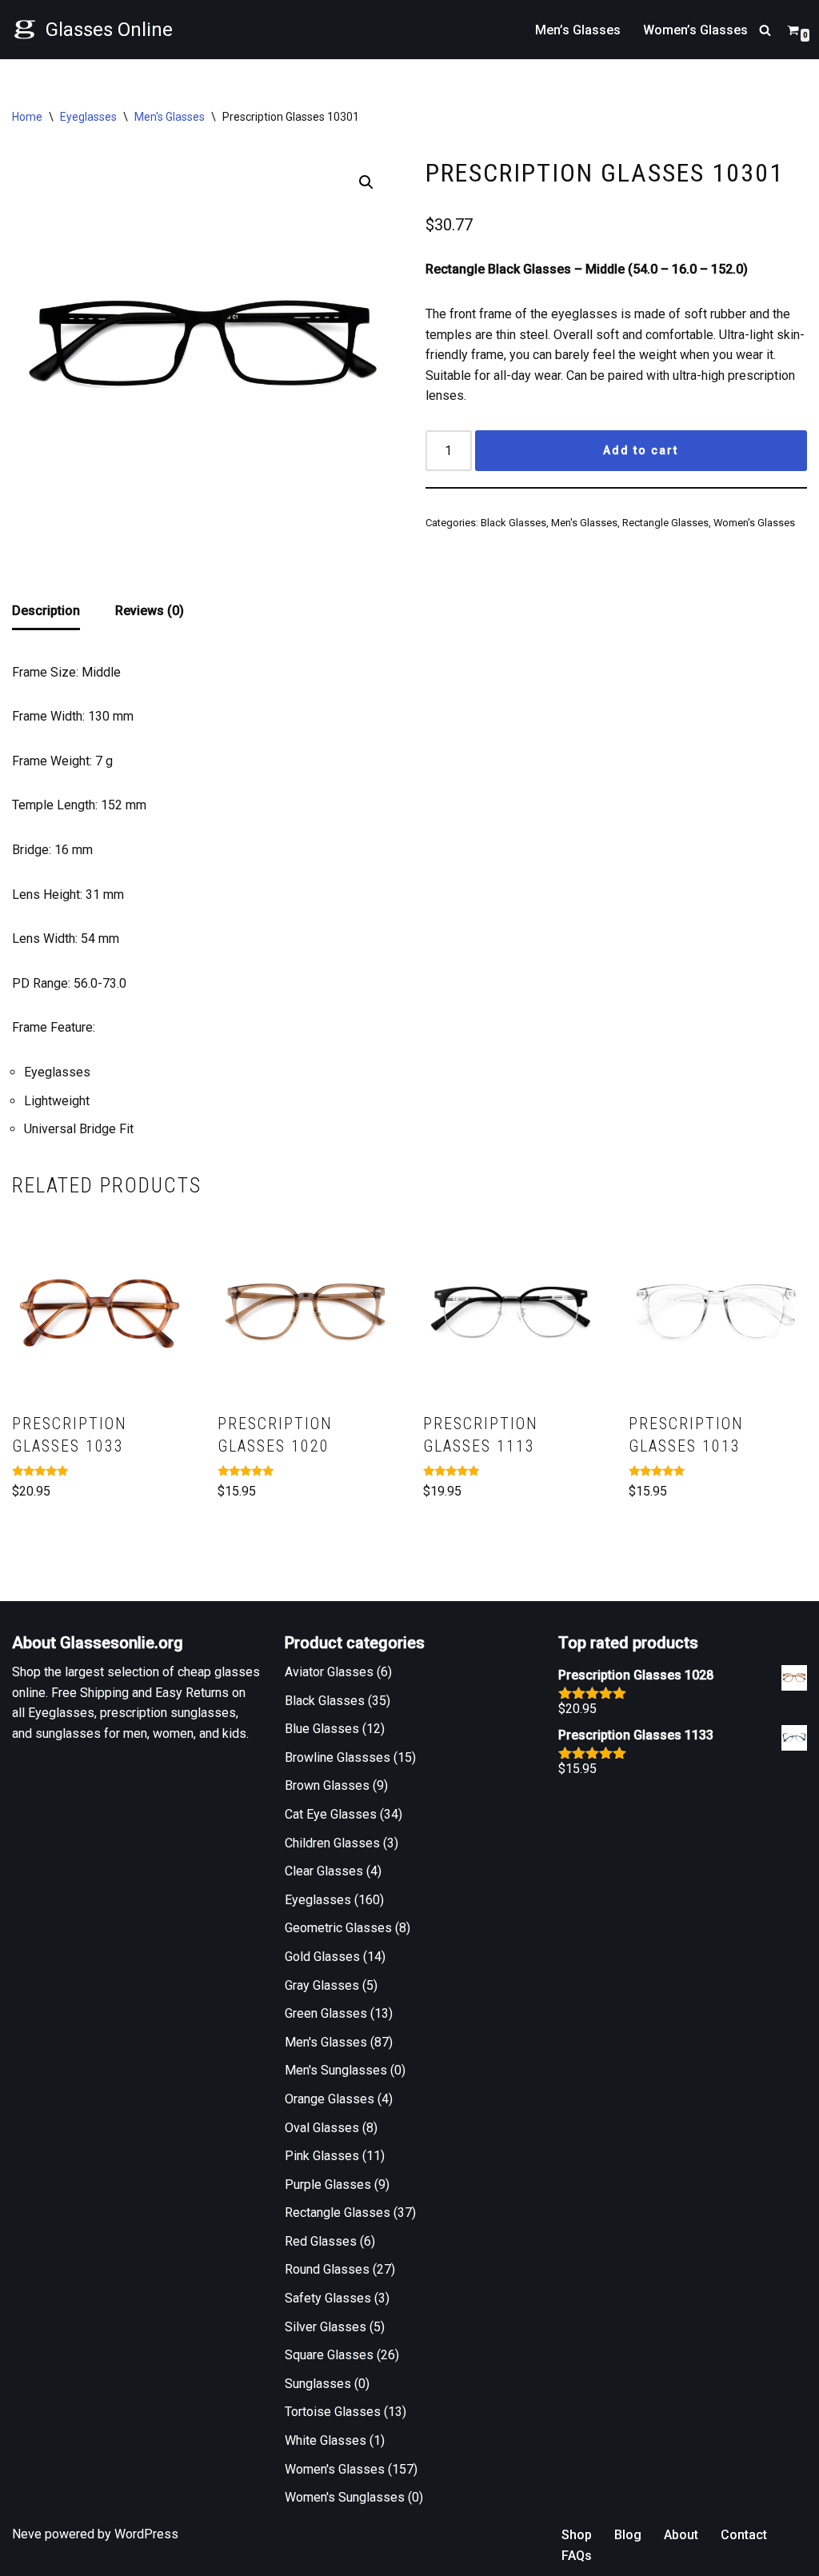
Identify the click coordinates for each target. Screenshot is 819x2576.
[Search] (765, 30)
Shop (577, 2535)
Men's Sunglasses (336, 2070)
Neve (27, 2534)
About (681, 2535)
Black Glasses (513, 523)
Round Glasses (327, 2269)
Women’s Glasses (695, 30)
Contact (744, 2535)
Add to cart (641, 450)
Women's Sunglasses (345, 2497)
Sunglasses (318, 2384)
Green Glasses (326, 2013)
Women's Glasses (754, 523)
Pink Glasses (322, 2156)
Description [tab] (46, 611)
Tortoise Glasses (333, 2412)
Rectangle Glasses (665, 523)
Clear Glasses (324, 1871)
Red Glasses (321, 2241)
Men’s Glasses (578, 30)
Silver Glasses (326, 2327)
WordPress (146, 2534)
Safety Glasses (328, 2298)
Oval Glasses (322, 2128)
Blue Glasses (322, 1729)
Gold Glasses (322, 1957)
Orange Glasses (330, 2099)
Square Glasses (329, 2355)
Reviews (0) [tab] (150, 611)
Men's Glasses (170, 117)
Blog (628, 2535)
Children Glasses (332, 1843)
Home (27, 117)
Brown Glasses (327, 1785)
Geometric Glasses (338, 1928)
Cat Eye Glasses (331, 1814)
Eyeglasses (88, 117)
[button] (366, 182)
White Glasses (326, 2440)
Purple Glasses (328, 2185)
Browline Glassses (338, 1757)
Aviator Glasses (329, 1672)
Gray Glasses (322, 1985)
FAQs (577, 2556)
